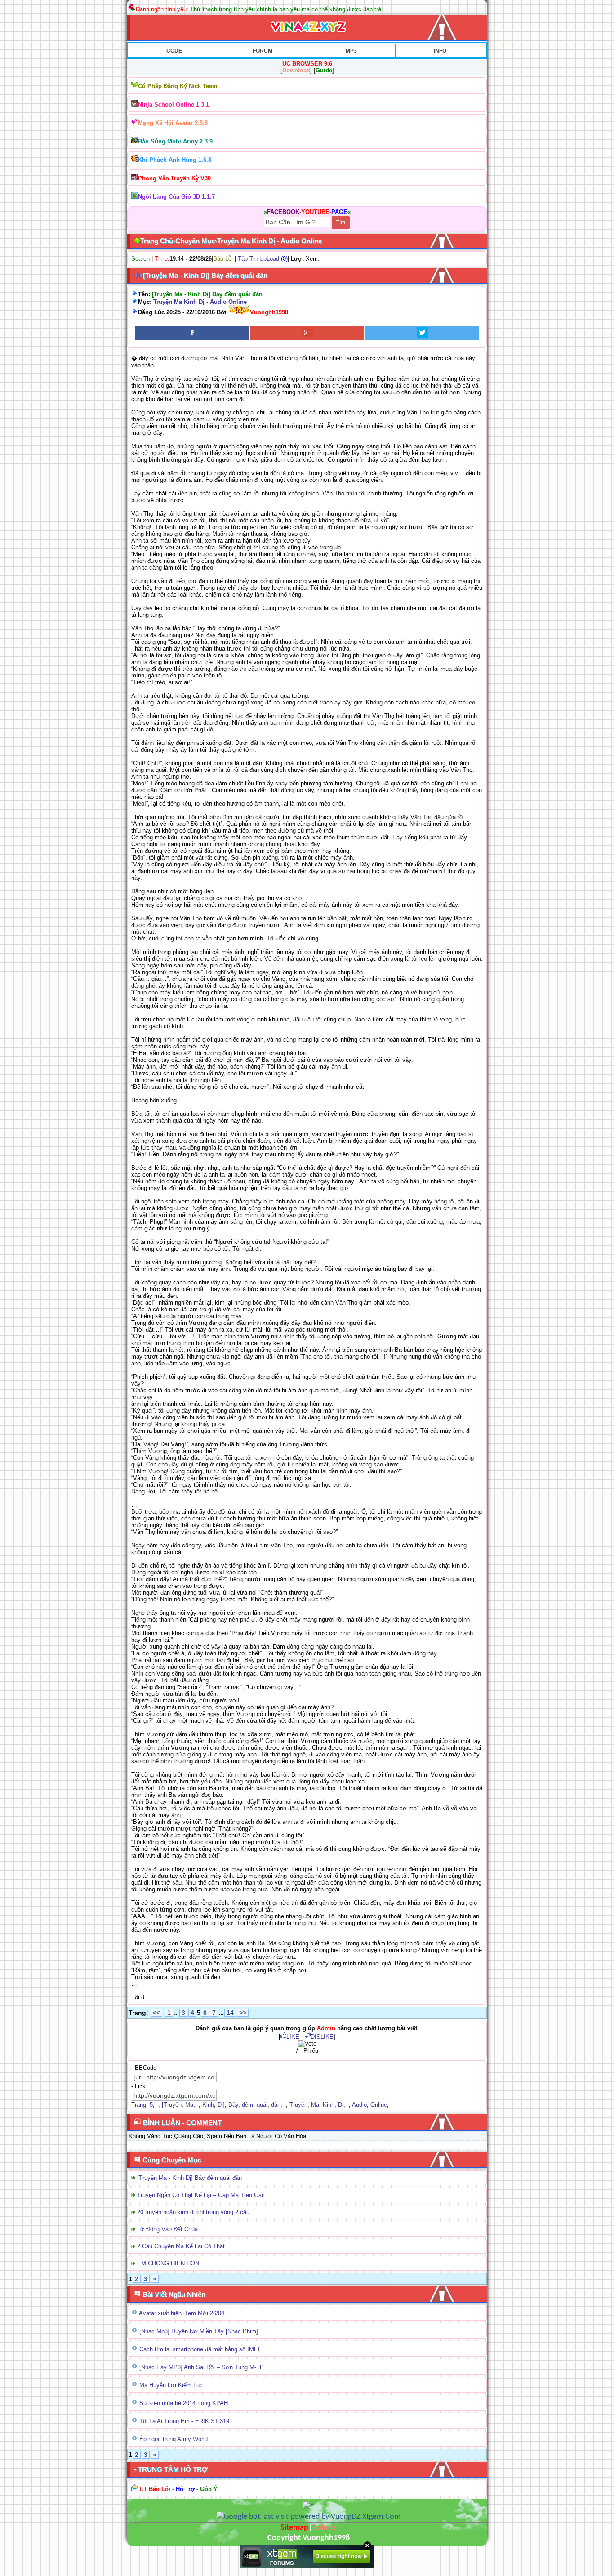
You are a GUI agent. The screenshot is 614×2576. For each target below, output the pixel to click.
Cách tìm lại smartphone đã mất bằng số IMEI (200, 2349)
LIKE (293, 2037)
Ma (189, 2105)
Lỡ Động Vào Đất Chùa (167, 2229)
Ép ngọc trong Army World (174, 2439)
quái (262, 2105)
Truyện (298, 2105)
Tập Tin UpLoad (258, 259)
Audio (359, 2105)
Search (140, 259)
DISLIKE (322, 2037)
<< (156, 2013)
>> (243, 2013)
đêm (247, 2105)
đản (276, 2105)
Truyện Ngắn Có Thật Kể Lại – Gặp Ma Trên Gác (201, 2195)
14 (230, 2013)
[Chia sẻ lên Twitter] (422, 333)
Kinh (208, 2105)
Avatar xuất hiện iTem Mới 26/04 (182, 2313)
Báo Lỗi (223, 259)
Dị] (221, 2105)
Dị (341, 2105)
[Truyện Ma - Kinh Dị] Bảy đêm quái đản (189, 2178)
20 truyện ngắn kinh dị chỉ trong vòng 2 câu (193, 2212)
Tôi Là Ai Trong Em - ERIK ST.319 (184, 2421)
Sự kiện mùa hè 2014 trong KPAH (184, 2403)
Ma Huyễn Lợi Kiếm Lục (171, 2385)
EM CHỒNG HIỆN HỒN (168, 2263)
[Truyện (172, 2105)
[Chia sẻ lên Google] (307, 333)
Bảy (233, 2105)
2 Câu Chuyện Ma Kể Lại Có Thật (181, 2246)
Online (379, 2105)
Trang (139, 2105)
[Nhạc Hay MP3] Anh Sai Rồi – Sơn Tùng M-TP (202, 2367)
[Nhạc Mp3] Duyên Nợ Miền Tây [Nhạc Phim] (199, 2331)
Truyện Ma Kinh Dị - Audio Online (200, 302)
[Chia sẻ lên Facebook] (192, 333)
